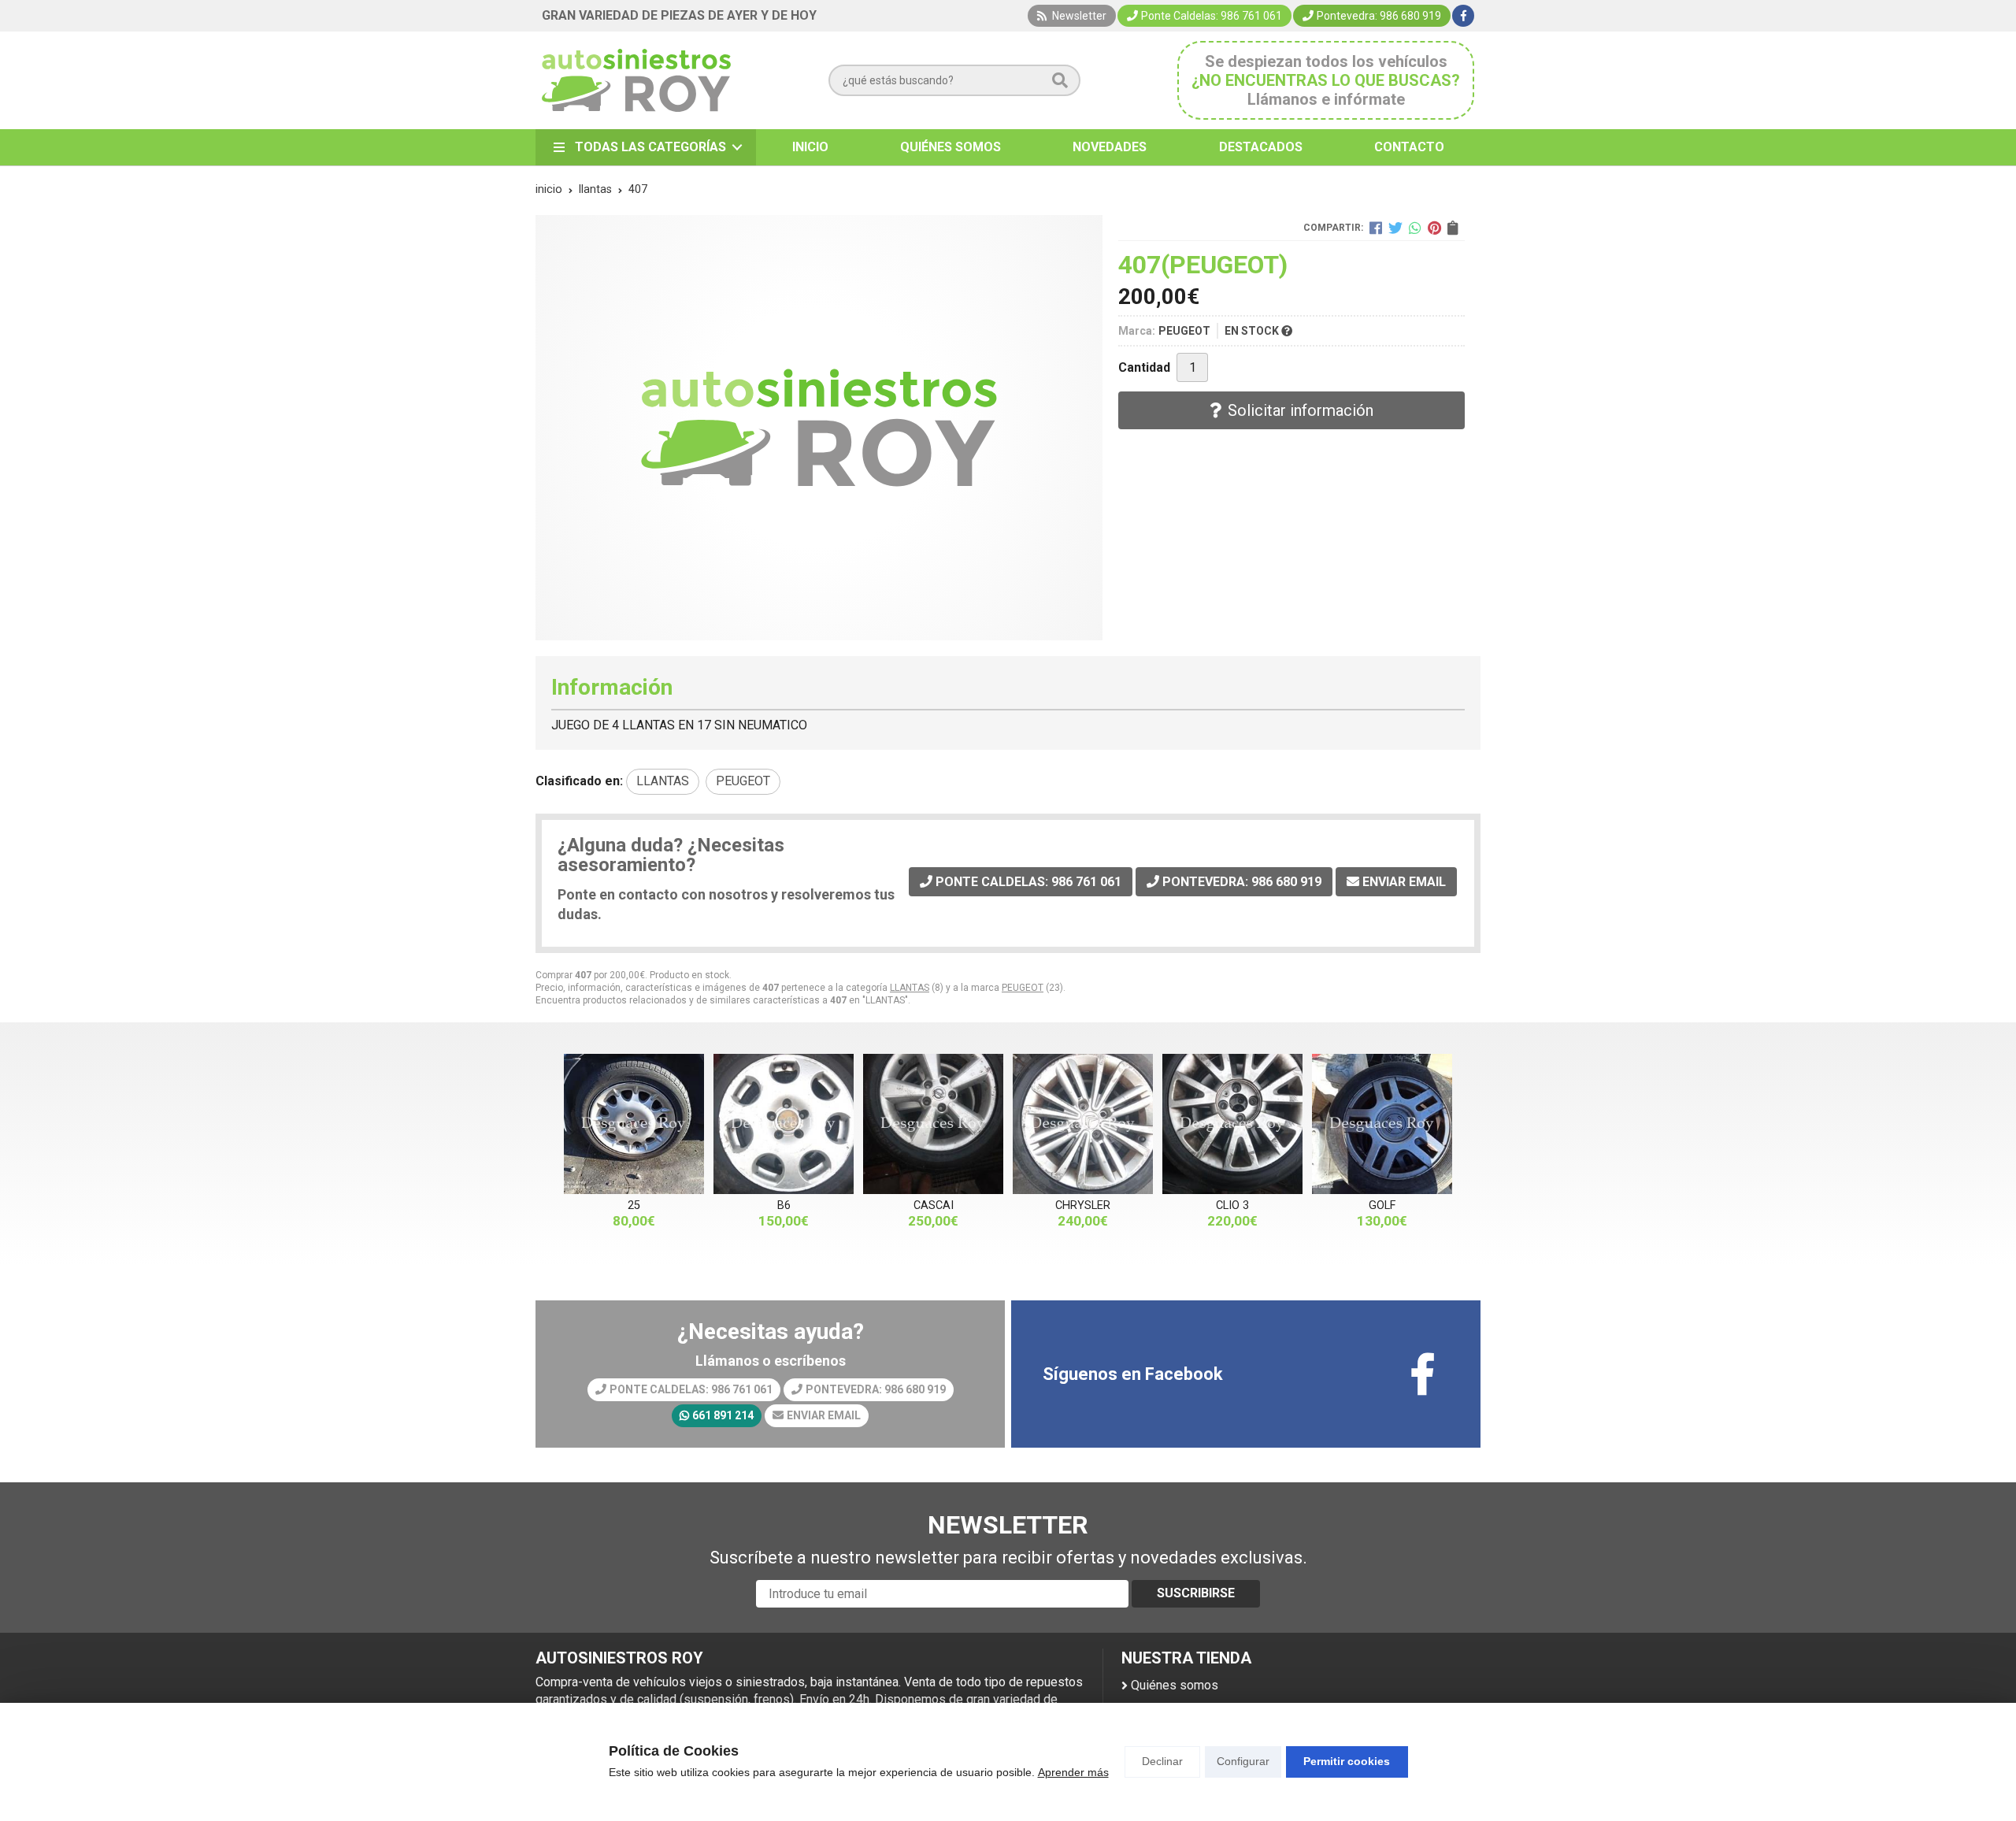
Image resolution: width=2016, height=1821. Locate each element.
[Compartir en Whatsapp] (1415, 228)
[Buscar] (1060, 80)
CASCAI (934, 1205)
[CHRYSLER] (1083, 1124)
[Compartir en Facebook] (1376, 228)
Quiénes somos (1175, 1685)
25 (634, 1205)
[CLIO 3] (1232, 1124)
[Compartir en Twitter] (1395, 228)
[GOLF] (1382, 1124)
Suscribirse (1196, 1593)
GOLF (1382, 1205)
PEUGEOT (1023, 988)
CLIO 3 (1232, 1205)
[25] (634, 1124)
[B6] (784, 1124)
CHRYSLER (1083, 1205)
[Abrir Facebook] (1464, 16)
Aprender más (1073, 1772)
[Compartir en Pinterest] (1434, 228)
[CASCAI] (933, 1124)
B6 (784, 1205)
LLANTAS (910, 988)
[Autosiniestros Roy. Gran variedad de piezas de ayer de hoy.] (636, 80)
